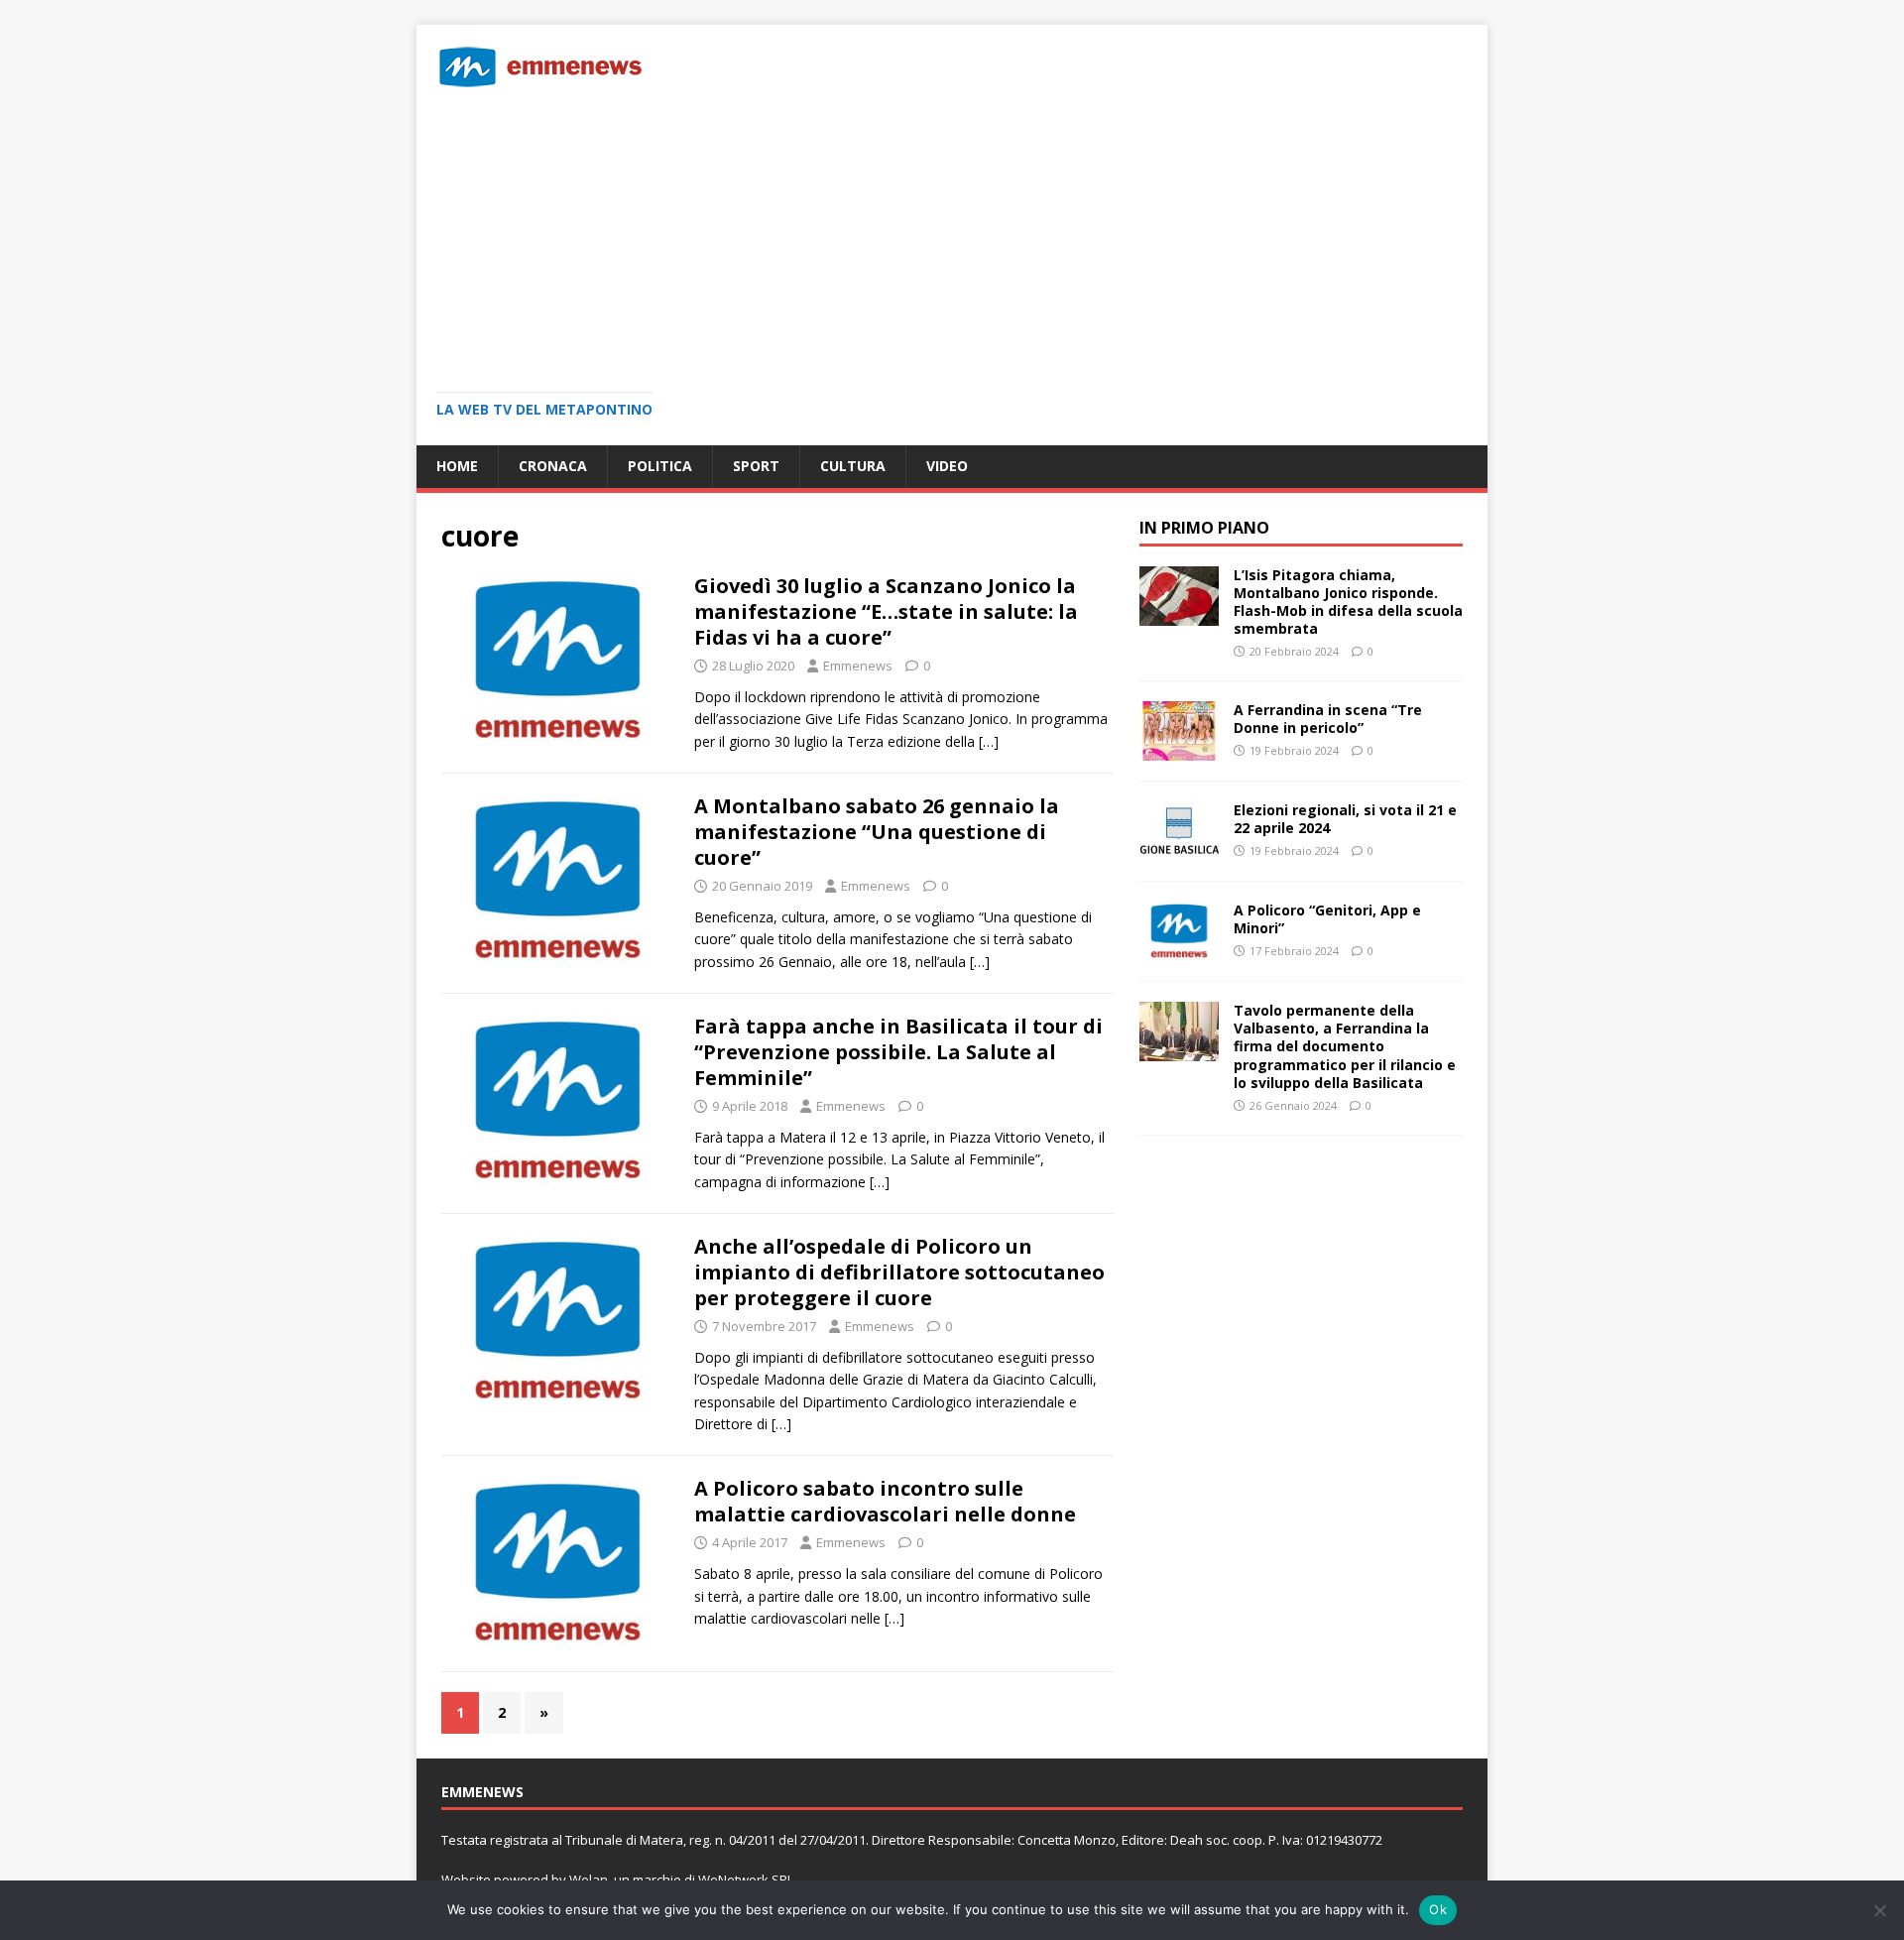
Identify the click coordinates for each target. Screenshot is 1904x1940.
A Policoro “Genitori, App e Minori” (1327, 919)
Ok (1438, 1909)
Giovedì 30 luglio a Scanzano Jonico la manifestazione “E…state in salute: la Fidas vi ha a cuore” (886, 611)
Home (457, 466)
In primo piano (1204, 528)
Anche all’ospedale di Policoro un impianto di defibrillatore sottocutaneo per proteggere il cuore (899, 1272)
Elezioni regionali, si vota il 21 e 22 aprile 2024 (1345, 819)
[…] (989, 741)
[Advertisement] (952, 233)
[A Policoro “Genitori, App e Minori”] (1179, 950)
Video (947, 466)
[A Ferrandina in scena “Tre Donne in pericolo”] (1179, 749)
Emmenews (858, 666)
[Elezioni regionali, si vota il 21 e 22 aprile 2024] (1179, 849)
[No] (1879, 1910)
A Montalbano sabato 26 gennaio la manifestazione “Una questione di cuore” (877, 832)
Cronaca (553, 466)
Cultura (853, 466)
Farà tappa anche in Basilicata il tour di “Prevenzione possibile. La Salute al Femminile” (898, 1052)
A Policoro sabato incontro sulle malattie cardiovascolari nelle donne (885, 1501)
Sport (756, 466)
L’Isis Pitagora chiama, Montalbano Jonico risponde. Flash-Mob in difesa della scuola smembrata (1348, 602)
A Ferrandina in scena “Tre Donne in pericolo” (1328, 719)
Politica (660, 466)
